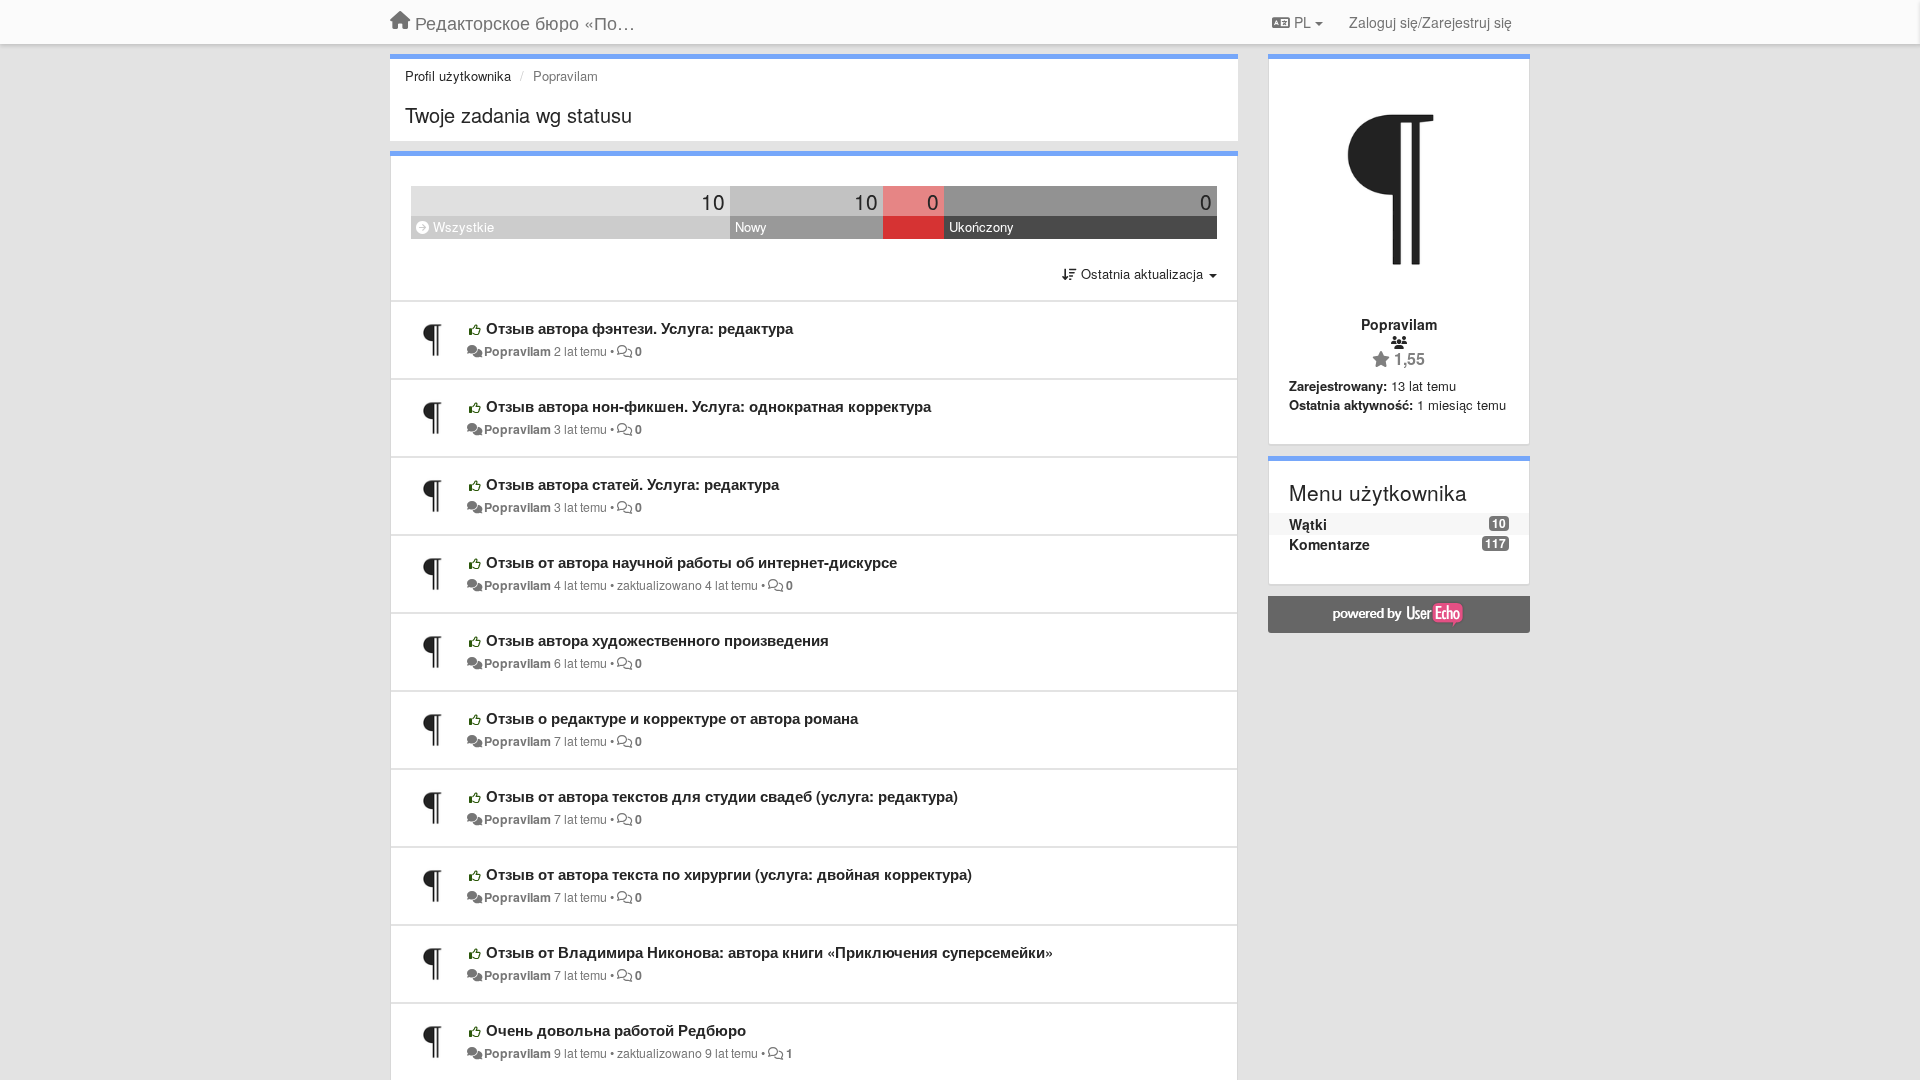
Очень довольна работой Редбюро (616, 1030)
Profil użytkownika (458, 75)
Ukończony (981, 226)
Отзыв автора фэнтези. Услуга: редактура (639, 328)
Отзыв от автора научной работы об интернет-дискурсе (691, 562)
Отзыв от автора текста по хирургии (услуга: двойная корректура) (729, 874)
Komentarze (1329, 544)
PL (1302, 22)
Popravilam (517, 351)
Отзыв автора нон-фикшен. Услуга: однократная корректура (708, 406)
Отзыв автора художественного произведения (657, 640)
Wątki (1308, 524)
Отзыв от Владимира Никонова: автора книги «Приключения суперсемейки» (769, 952)
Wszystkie (461, 226)
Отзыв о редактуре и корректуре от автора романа (672, 718)
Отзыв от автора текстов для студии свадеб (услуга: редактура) (722, 796)
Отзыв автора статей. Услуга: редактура (632, 484)
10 (713, 201)
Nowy (751, 226)
